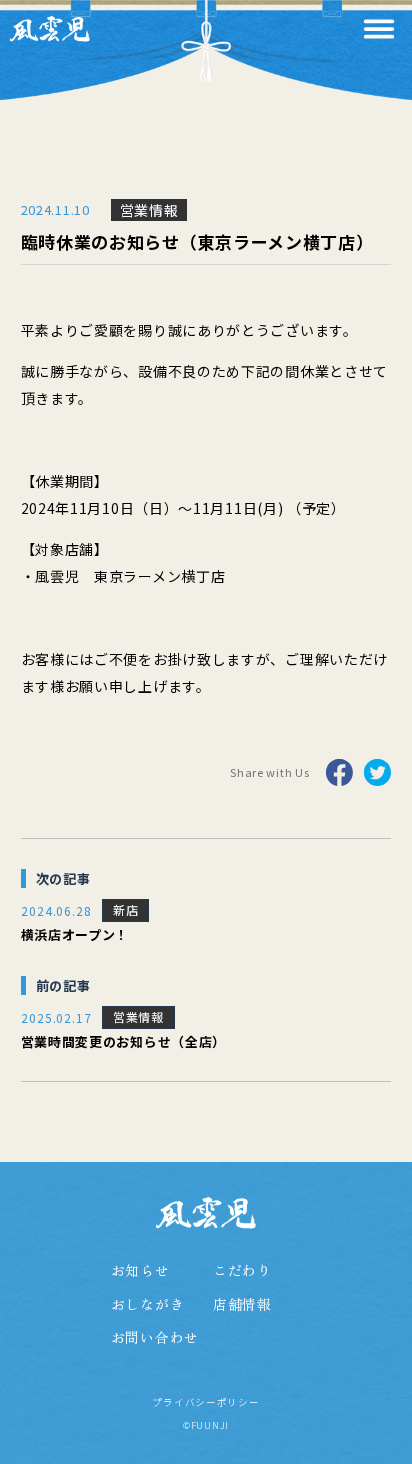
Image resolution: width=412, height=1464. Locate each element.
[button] (379, 29)
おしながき (148, 1304)
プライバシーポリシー (205, 1402)
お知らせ (140, 1270)
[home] (50, 28)
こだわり (242, 1270)
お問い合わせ (155, 1337)
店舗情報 (242, 1304)
